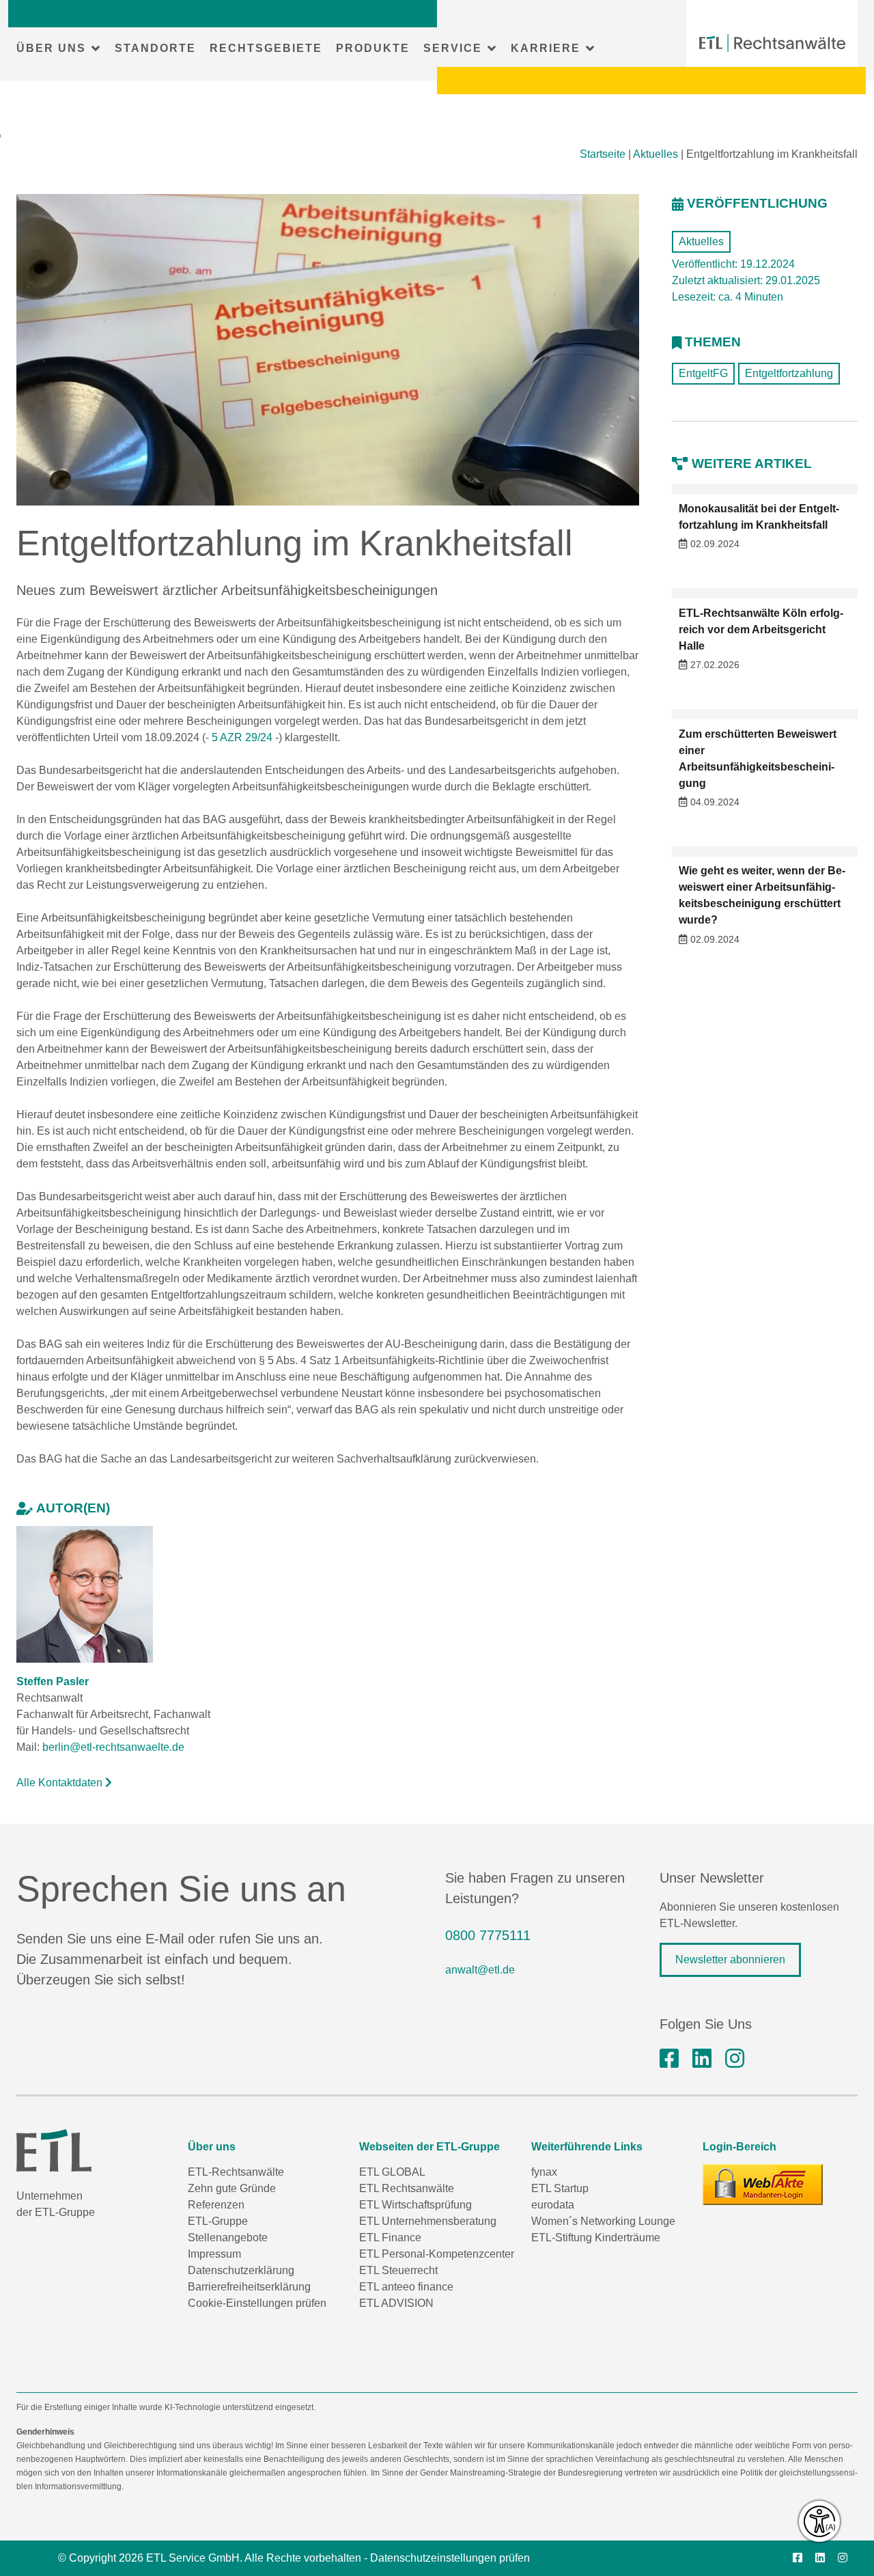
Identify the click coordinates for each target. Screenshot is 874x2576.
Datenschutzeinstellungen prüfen (450, 2558)
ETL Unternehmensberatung (428, 2221)
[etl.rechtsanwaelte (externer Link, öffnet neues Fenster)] (669, 2059)
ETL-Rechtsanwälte (236, 2172)
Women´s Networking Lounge (603, 2221)
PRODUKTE (373, 48)
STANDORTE (155, 48)
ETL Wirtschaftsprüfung (415, 2205)
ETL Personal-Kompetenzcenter (437, 2254)
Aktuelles (655, 154)
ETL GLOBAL (392, 2172)
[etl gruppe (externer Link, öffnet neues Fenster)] (702, 2059)
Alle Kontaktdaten (61, 1783)
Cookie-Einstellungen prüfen (257, 2303)
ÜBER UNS (51, 48)
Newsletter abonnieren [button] (730, 1959)
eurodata (553, 2205)
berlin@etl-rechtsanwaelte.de (113, 1747)
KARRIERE (546, 48)
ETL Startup (560, 2188)
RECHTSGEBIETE (266, 48)
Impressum (214, 2254)
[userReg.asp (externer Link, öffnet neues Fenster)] (763, 2185)
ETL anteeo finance (406, 2287)
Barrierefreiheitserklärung (249, 2287)
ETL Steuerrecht (398, 2270)
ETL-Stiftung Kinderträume (596, 2238)
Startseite (603, 154)
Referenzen (216, 2205)
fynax (544, 2172)
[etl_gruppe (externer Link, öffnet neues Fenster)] (735, 2059)
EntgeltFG (703, 373)
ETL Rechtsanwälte (407, 2188)
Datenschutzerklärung (241, 2270)
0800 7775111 (488, 1935)
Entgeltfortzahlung (789, 373)
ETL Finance (390, 2238)
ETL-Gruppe (218, 2221)
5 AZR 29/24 (242, 737)
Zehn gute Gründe (232, 2188)
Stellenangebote (228, 2238)
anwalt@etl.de (480, 1970)
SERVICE (453, 48)
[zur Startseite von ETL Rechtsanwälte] (772, 43)
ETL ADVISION (396, 2303)
